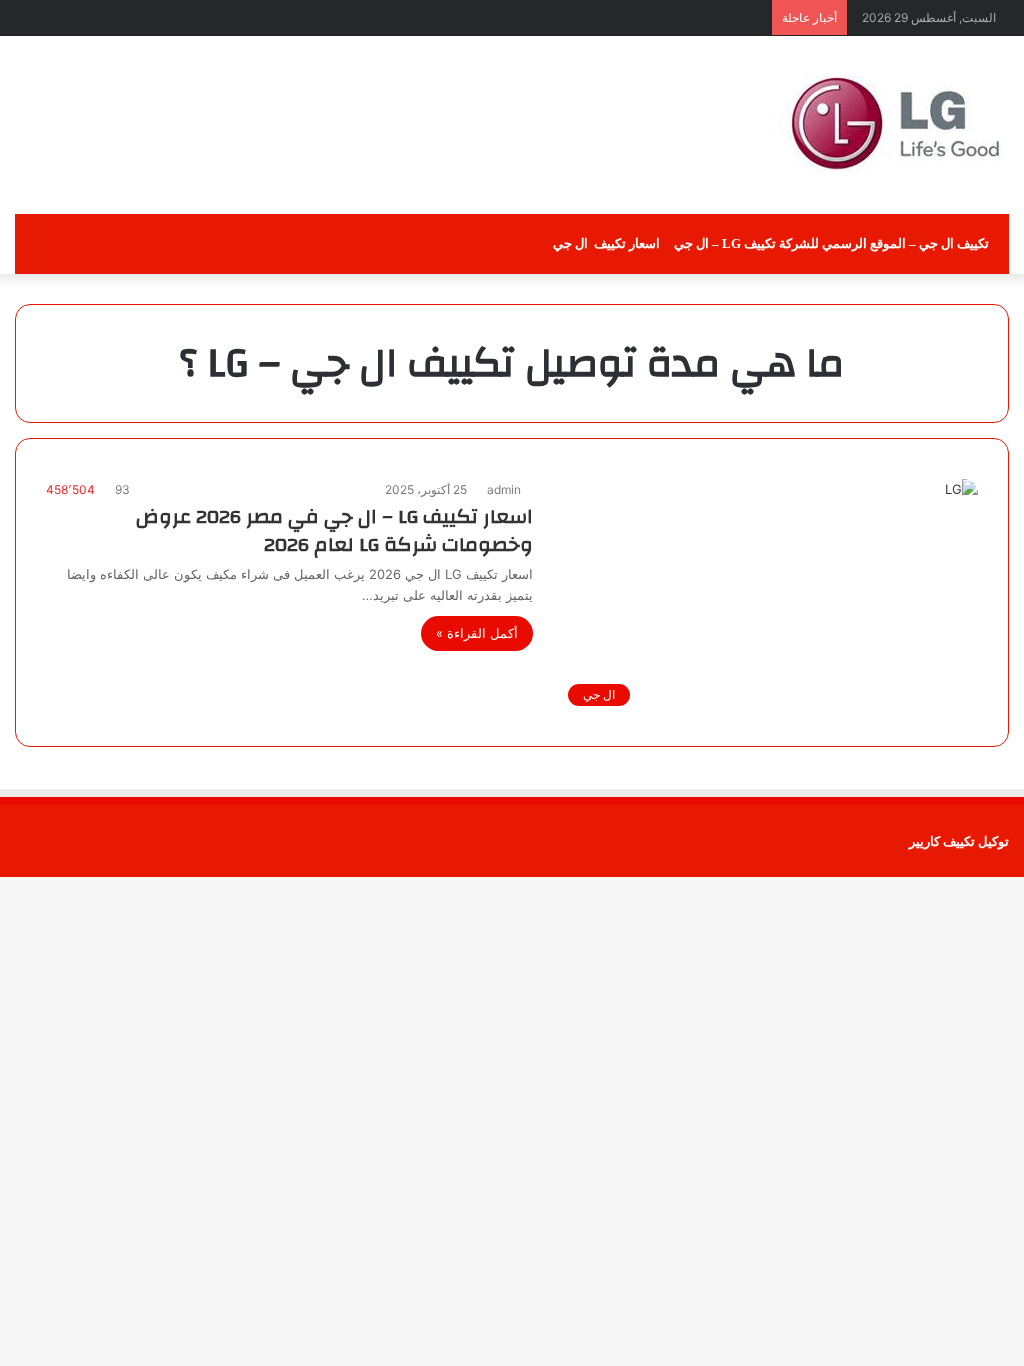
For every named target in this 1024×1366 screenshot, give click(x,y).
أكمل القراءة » (477, 633)
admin (504, 489)
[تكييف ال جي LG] (894, 125)
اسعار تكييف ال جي (606, 243)
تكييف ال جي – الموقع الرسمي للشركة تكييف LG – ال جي (833, 243)
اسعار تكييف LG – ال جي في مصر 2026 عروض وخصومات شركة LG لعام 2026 (334, 530)
